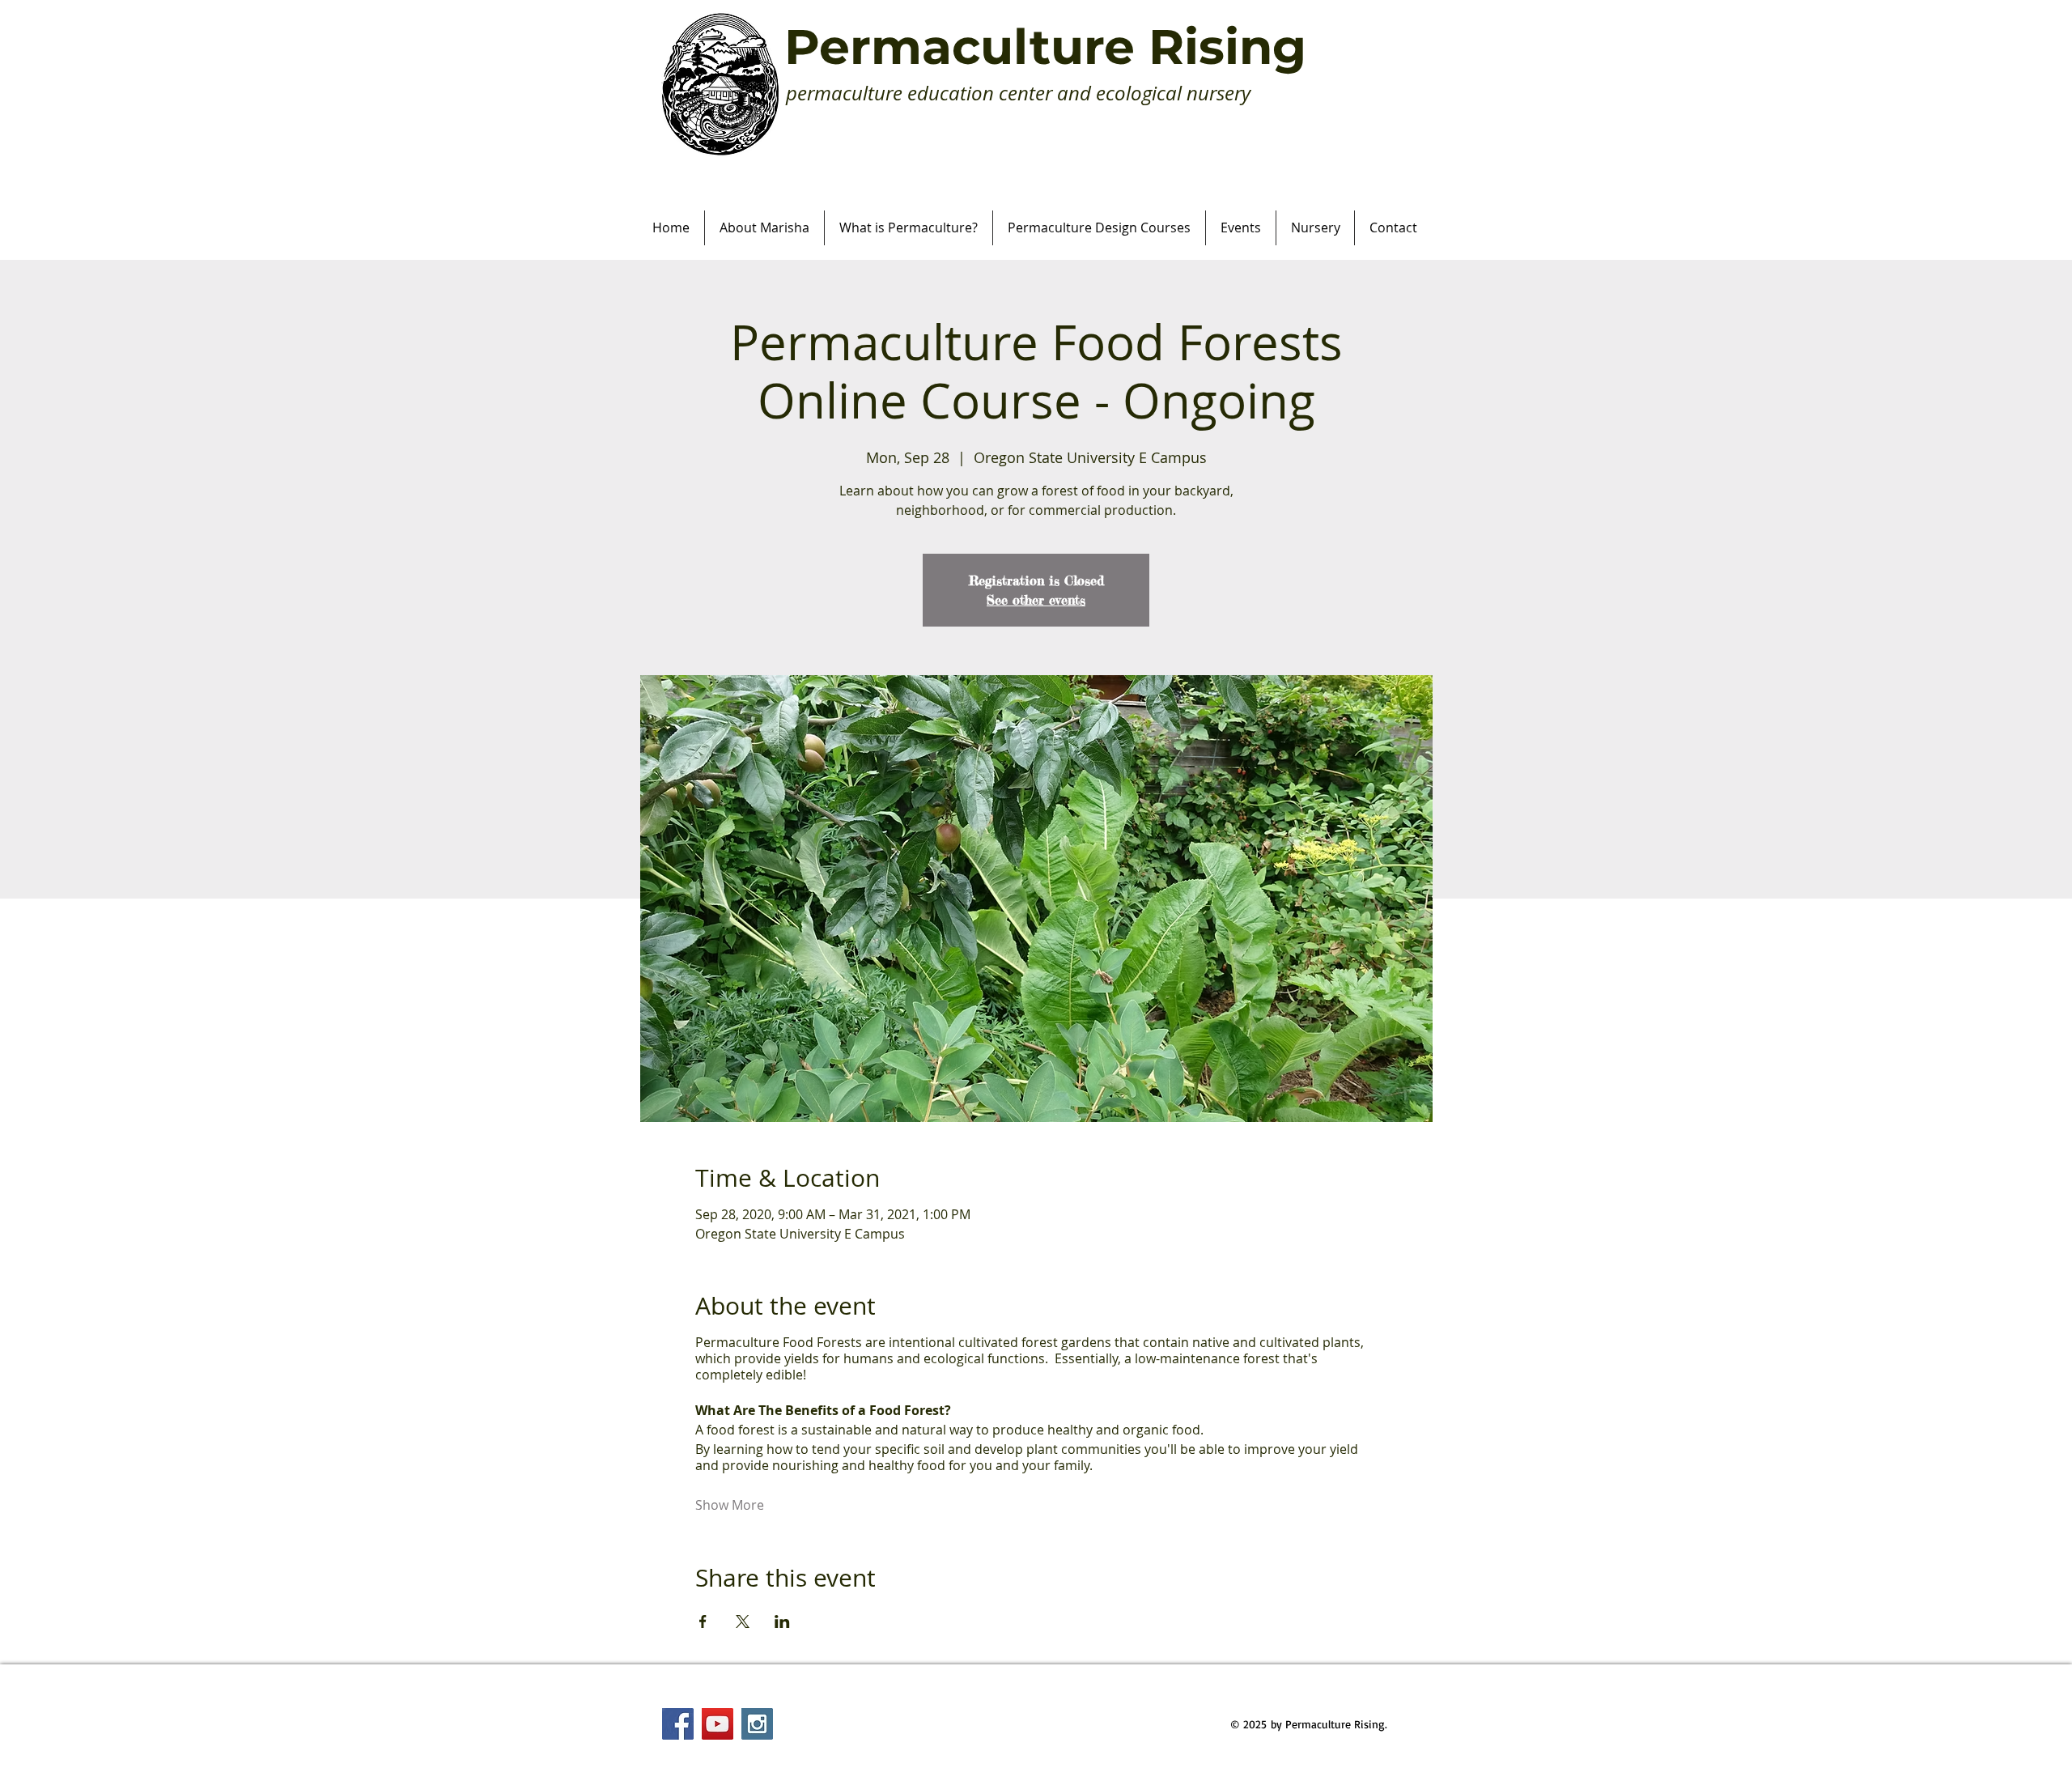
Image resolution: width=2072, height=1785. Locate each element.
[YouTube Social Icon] (718, 1724)
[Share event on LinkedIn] (782, 1621)
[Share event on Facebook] (703, 1621)
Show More (730, 1505)
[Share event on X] (743, 1621)
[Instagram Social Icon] (757, 1724)
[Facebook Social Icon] (678, 1724)
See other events (1036, 600)
